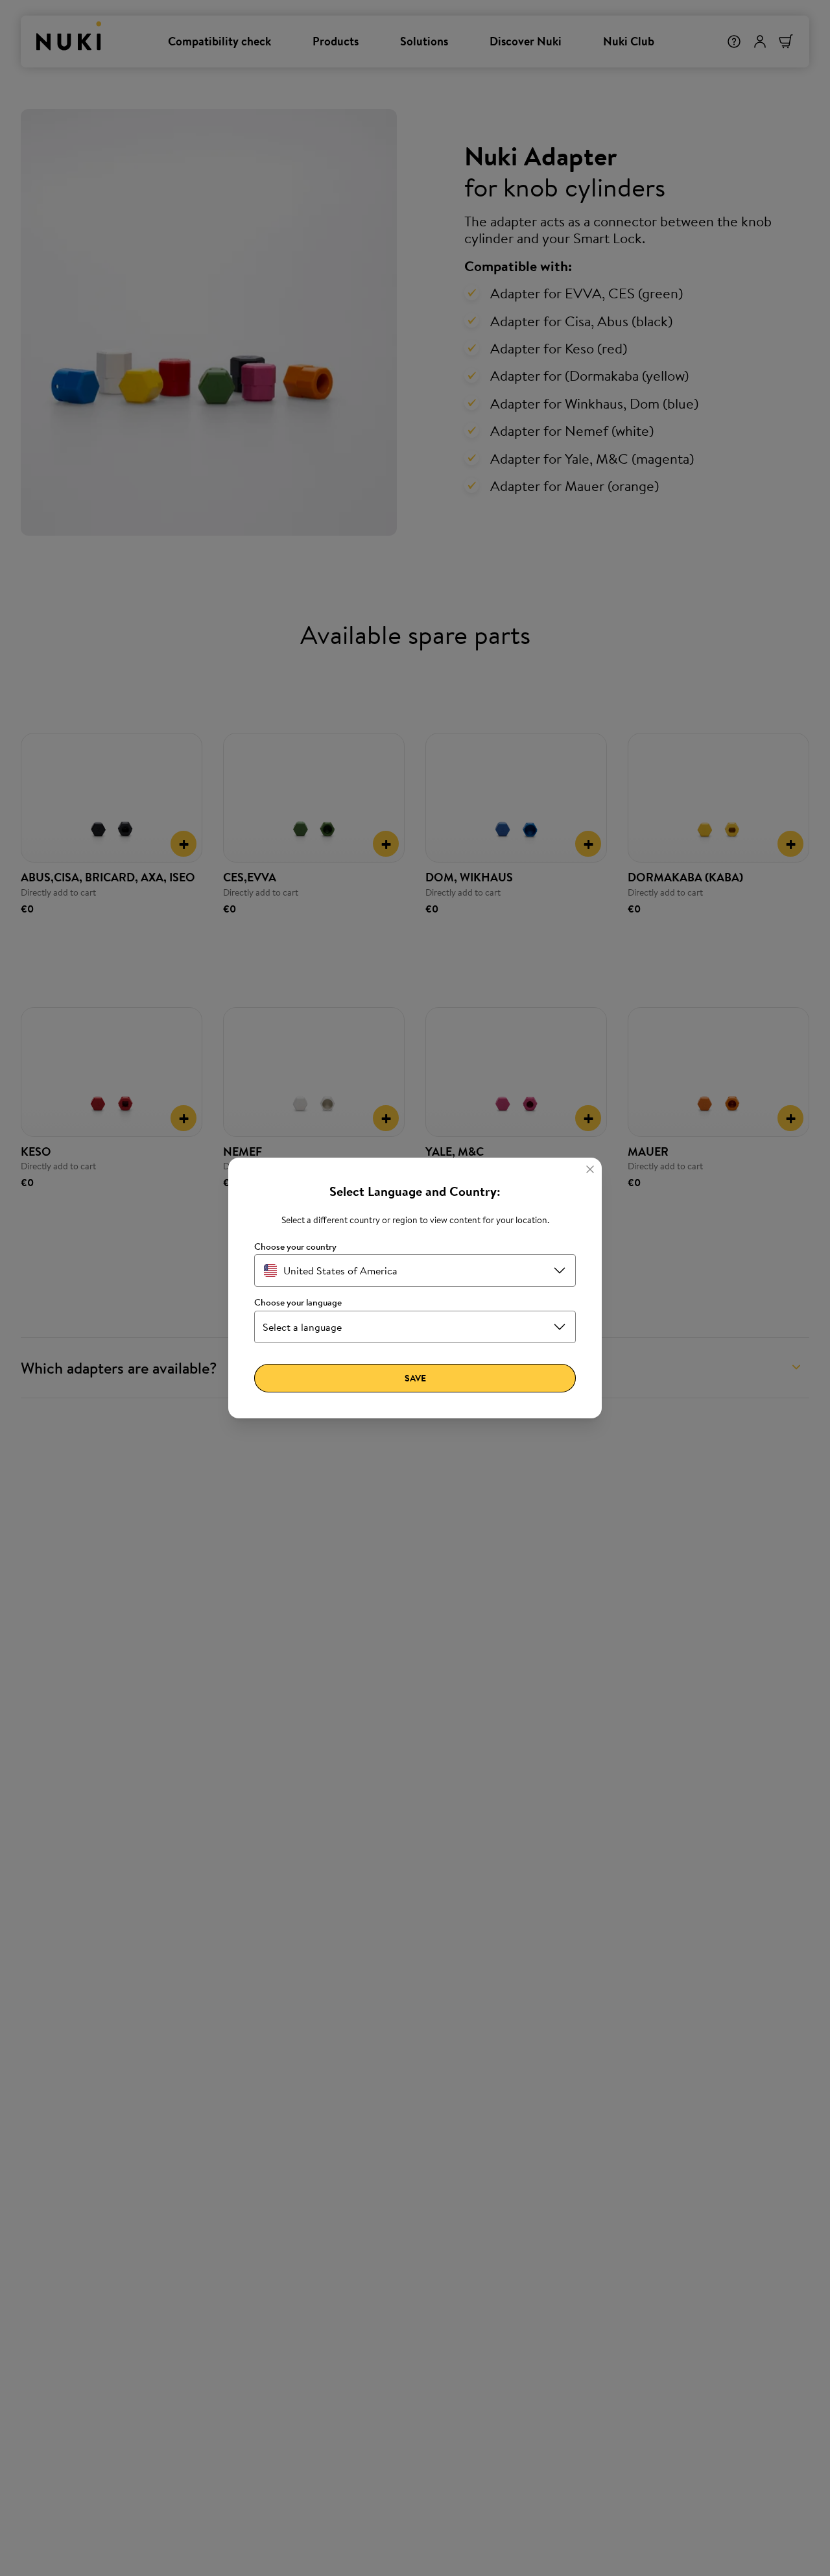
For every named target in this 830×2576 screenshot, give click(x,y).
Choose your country (295, 1247)
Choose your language (298, 1303)
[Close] (590, 1169)
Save (415, 1378)
